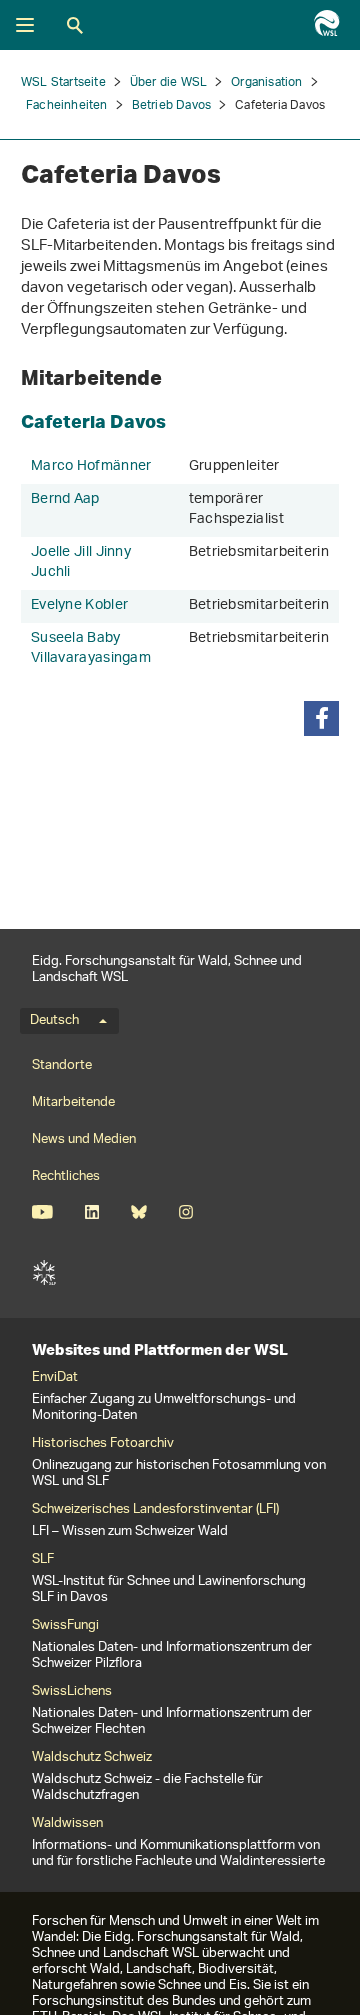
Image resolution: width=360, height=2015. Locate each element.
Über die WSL (168, 82)
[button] (321, 718)
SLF (44, 1273)
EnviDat (55, 1378)
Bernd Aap (65, 499)
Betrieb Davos (172, 105)
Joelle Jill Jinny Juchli (81, 562)
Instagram (185, 1212)
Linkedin (91, 1212)
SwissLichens (72, 1692)
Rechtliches (66, 1176)
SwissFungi (65, 1626)
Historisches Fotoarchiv (103, 1444)
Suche (75, 25)
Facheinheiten (67, 105)
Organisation (266, 82)
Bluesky (138, 1212)
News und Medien (84, 1139)
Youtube (42, 1212)
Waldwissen (67, 1824)
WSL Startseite (63, 82)
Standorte (62, 1065)
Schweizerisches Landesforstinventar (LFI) (155, 1510)
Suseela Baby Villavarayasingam (91, 648)
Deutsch (54, 1021)
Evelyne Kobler (79, 605)
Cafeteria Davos (93, 421)
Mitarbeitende (73, 1102)
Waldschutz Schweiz (92, 1758)
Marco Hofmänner (91, 466)
